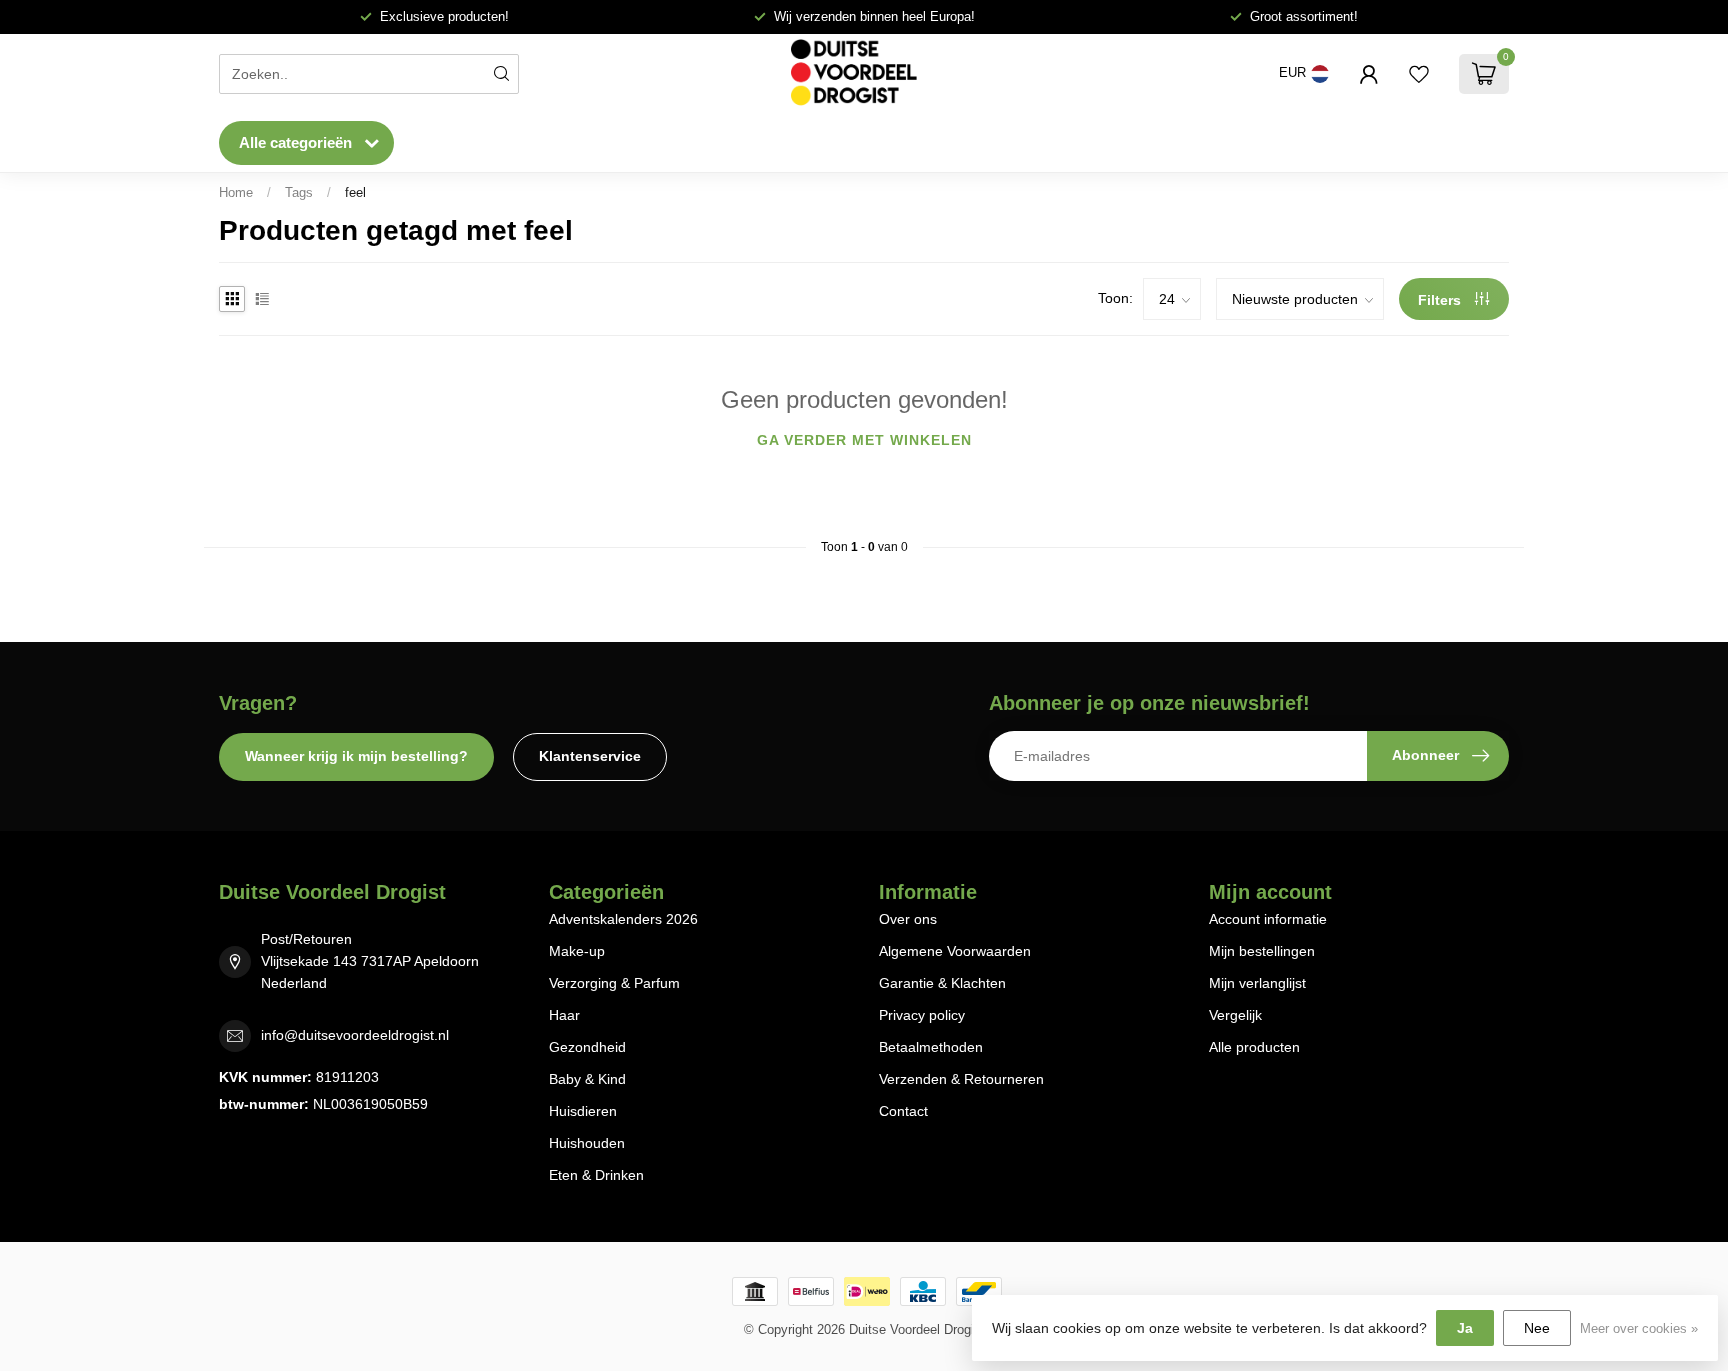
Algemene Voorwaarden (955, 951)
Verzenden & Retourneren (961, 1079)
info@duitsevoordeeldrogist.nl (355, 1035)
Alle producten (1254, 1047)
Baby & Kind (587, 1079)
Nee (1537, 1328)
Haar (564, 1015)
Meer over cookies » (1639, 1329)
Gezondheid (587, 1047)
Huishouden (587, 1143)
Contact (903, 1111)
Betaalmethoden (931, 1047)
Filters (1441, 300)
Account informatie (1268, 919)
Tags (299, 192)
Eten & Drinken (596, 1175)
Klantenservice (590, 756)
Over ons (908, 919)
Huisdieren (583, 1111)
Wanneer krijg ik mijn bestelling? (356, 756)
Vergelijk (1235, 1015)
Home (236, 192)
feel (355, 192)
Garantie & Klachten (942, 983)
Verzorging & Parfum (614, 983)
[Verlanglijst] (1419, 74)
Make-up (577, 951)
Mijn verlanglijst (1257, 983)
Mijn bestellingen (1262, 951)
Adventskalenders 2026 (623, 919)
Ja (1465, 1328)
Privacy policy (922, 1015)
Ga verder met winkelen (864, 440)
